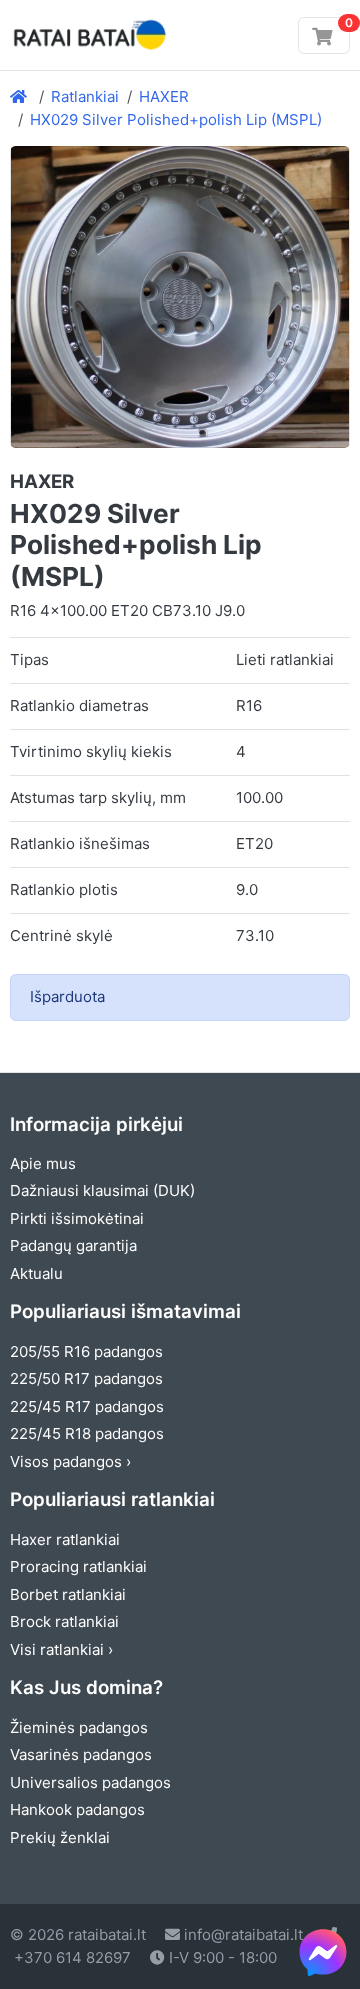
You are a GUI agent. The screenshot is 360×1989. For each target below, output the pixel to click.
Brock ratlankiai (64, 1621)
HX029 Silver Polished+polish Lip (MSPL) (176, 119)
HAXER (164, 96)
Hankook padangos (77, 1809)
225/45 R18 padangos (87, 1433)
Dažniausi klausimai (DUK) (102, 1190)
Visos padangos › (70, 1461)
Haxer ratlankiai (65, 1539)
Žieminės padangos (79, 1727)
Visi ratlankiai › (61, 1649)
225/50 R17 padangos (86, 1378)
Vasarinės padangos (81, 1754)
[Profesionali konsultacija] (323, 1952)
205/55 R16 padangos (86, 1351)
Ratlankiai (85, 96)
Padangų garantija (73, 1245)
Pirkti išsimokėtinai (77, 1218)
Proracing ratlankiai (78, 1566)
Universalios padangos (90, 1782)
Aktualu (36, 1273)
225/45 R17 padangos (87, 1406)
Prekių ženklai (60, 1837)
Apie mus (43, 1163)
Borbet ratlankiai (68, 1594)
